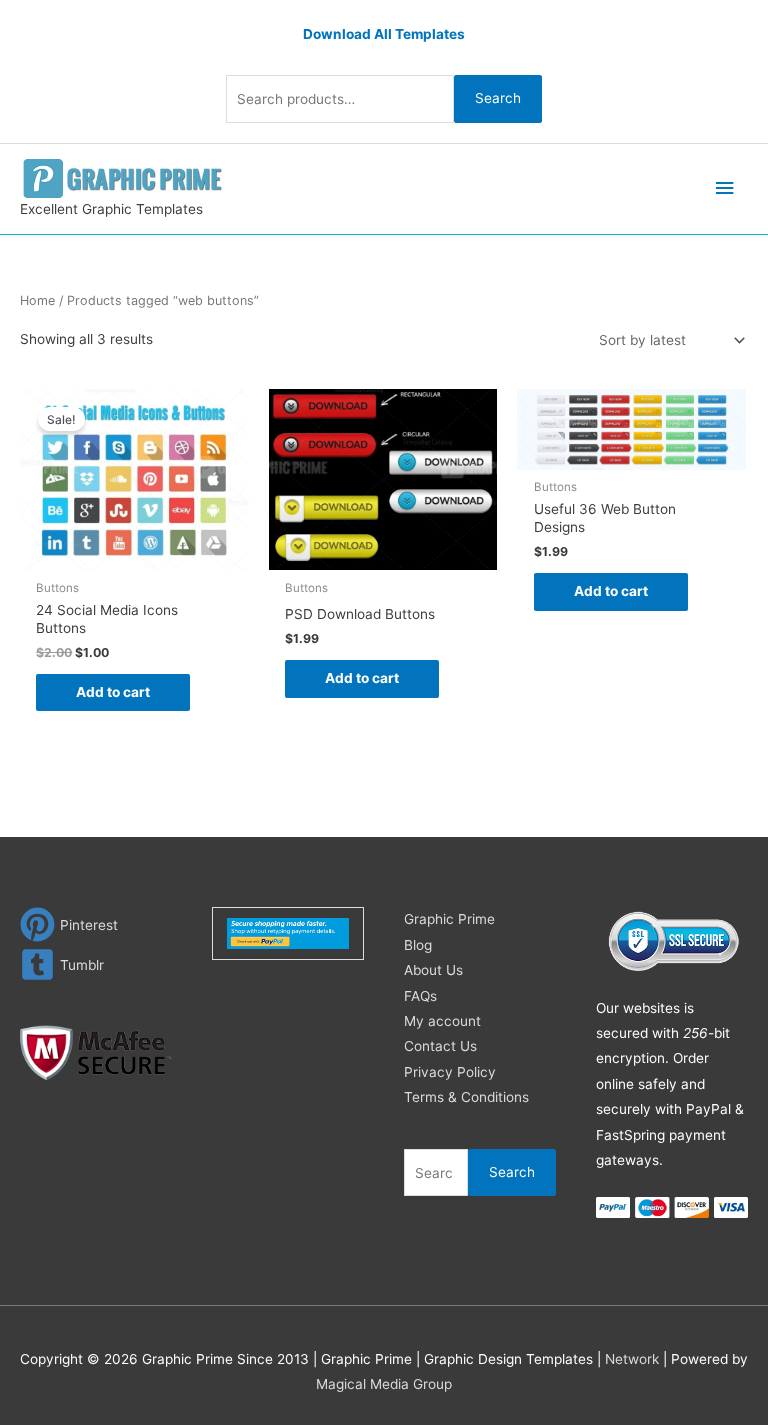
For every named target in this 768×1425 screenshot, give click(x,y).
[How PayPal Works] (288, 932)
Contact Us (440, 1046)
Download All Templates (384, 34)
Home (37, 300)
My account (442, 1021)
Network (632, 1359)
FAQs (420, 996)
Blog (418, 945)
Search (498, 98)
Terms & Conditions (466, 1097)
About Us (433, 970)
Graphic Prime (449, 919)
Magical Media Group (384, 1384)
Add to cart (113, 692)
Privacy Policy (450, 1072)
